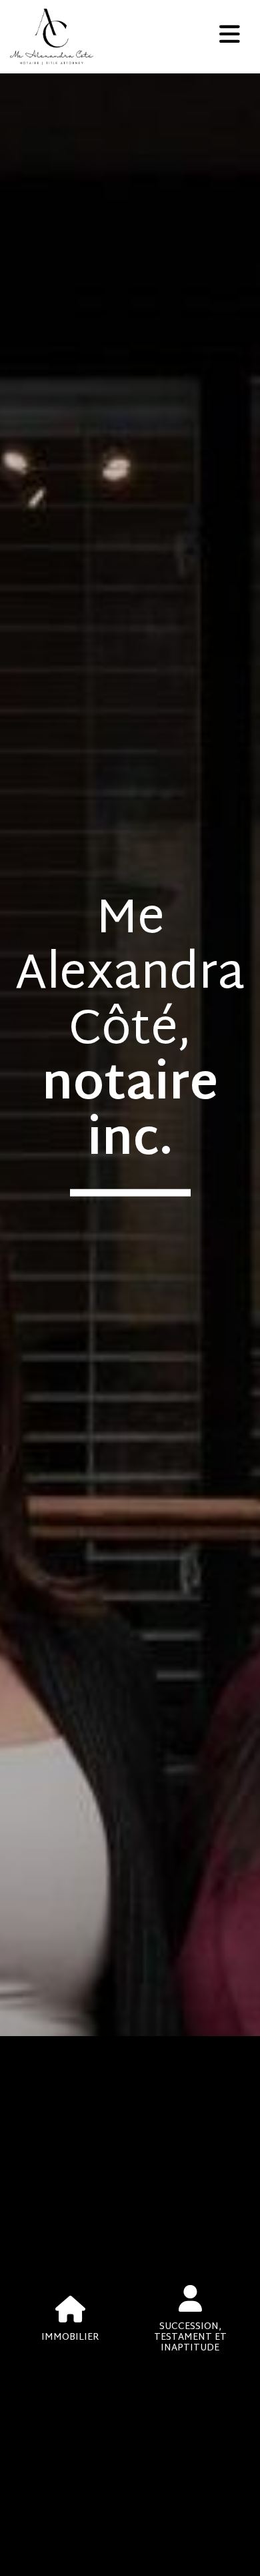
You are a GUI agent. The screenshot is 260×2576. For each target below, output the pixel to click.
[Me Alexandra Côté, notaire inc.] (115, 37)
